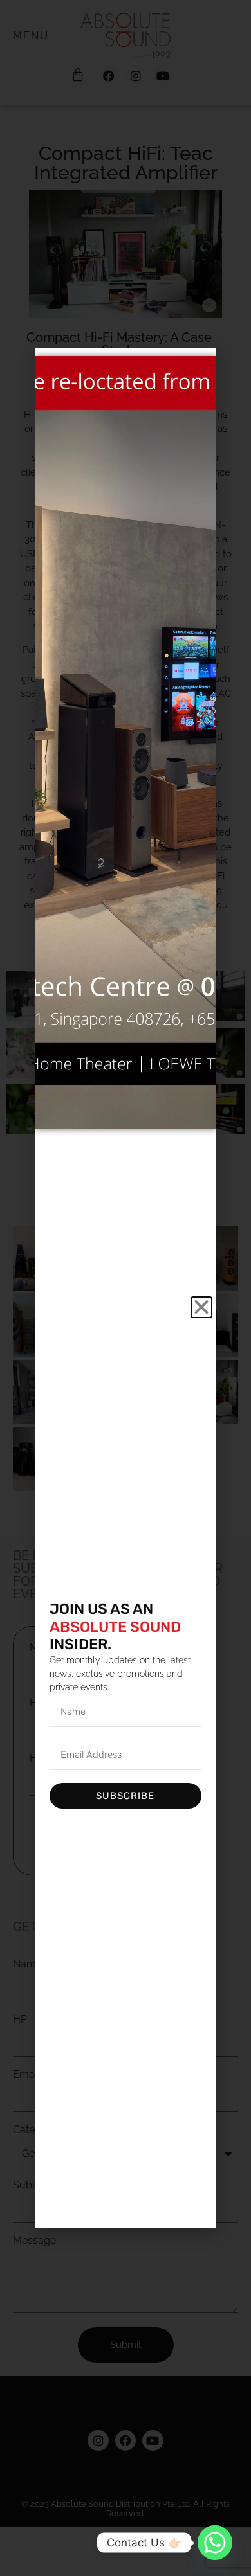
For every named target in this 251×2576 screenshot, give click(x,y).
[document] (126, 1288)
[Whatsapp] (215, 2543)
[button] (201, 1307)
